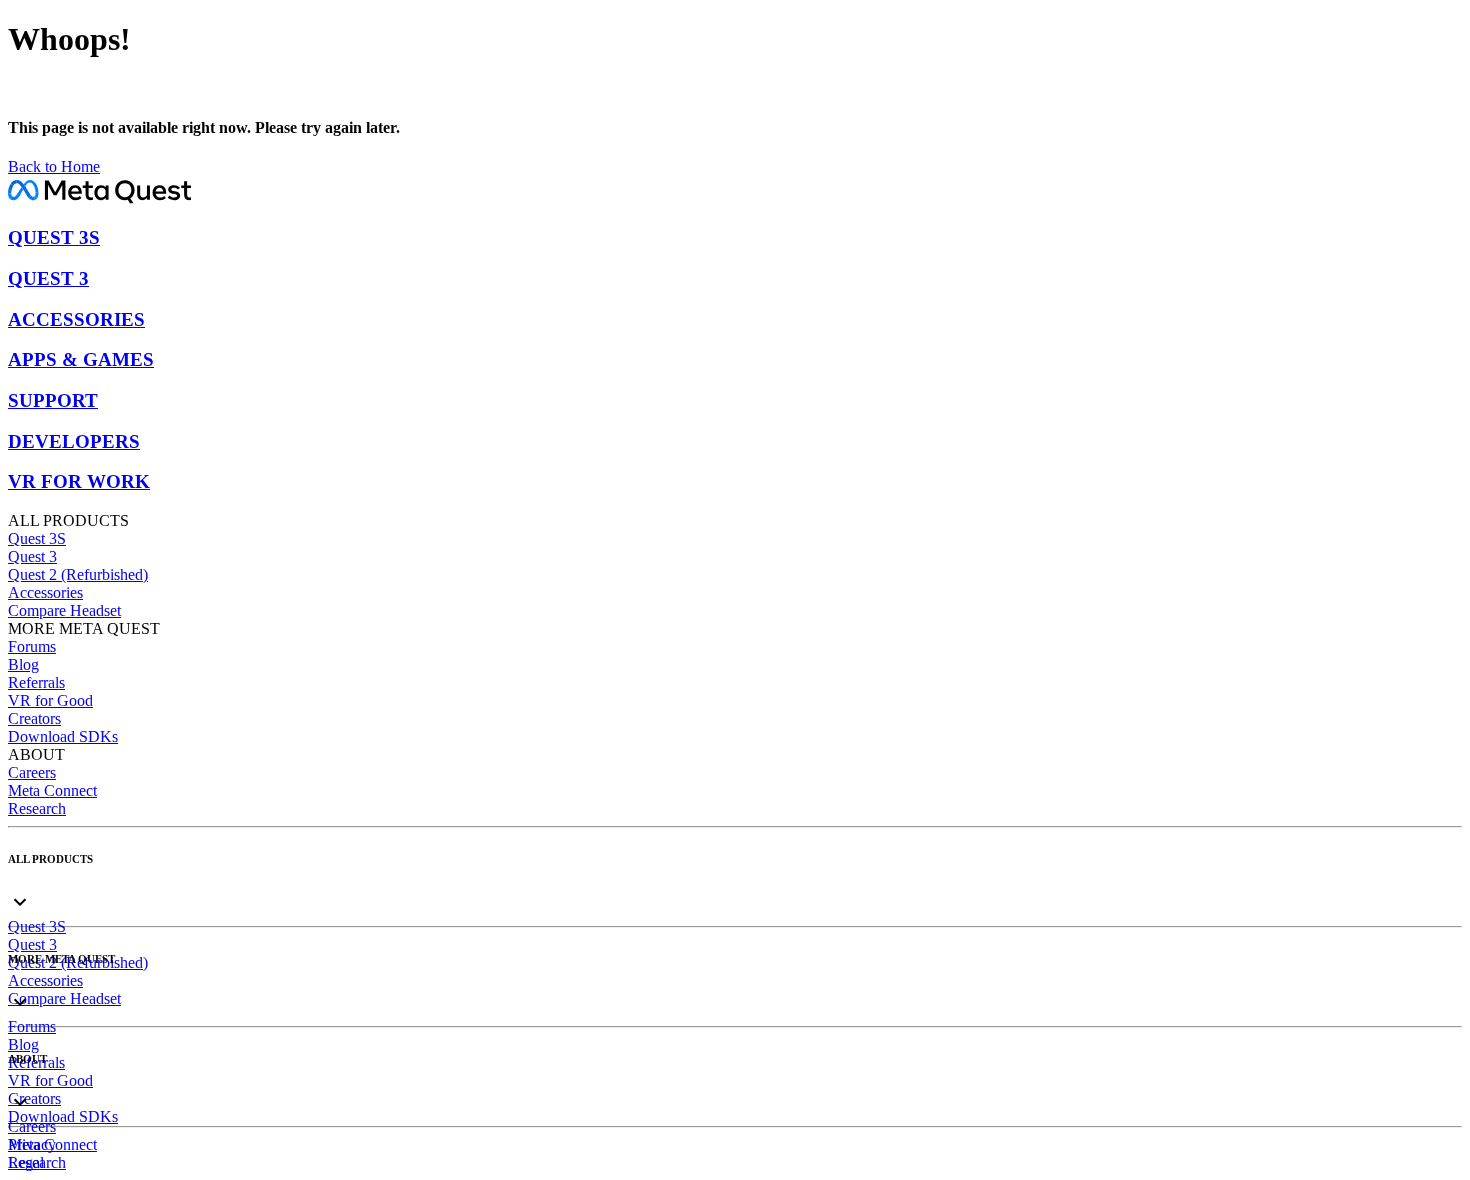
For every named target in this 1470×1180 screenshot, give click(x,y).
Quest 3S (37, 538)
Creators (34, 718)
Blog (23, 664)
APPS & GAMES (81, 359)
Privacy (32, 1144)
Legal (26, 1162)
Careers (32, 772)
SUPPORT (53, 400)
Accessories (45, 592)
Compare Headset (64, 610)
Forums (32, 646)
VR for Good (50, 700)
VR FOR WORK (79, 481)
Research (37, 808)
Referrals (36, 682)
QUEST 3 (48, 278)
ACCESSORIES (76, 319)
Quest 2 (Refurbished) (78, 574)
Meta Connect (52, 790)
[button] (735, 885)
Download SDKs (63, 736)
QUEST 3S (54, 237)
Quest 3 (32, 556)
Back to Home (54, 166)
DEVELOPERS (74, 441)
